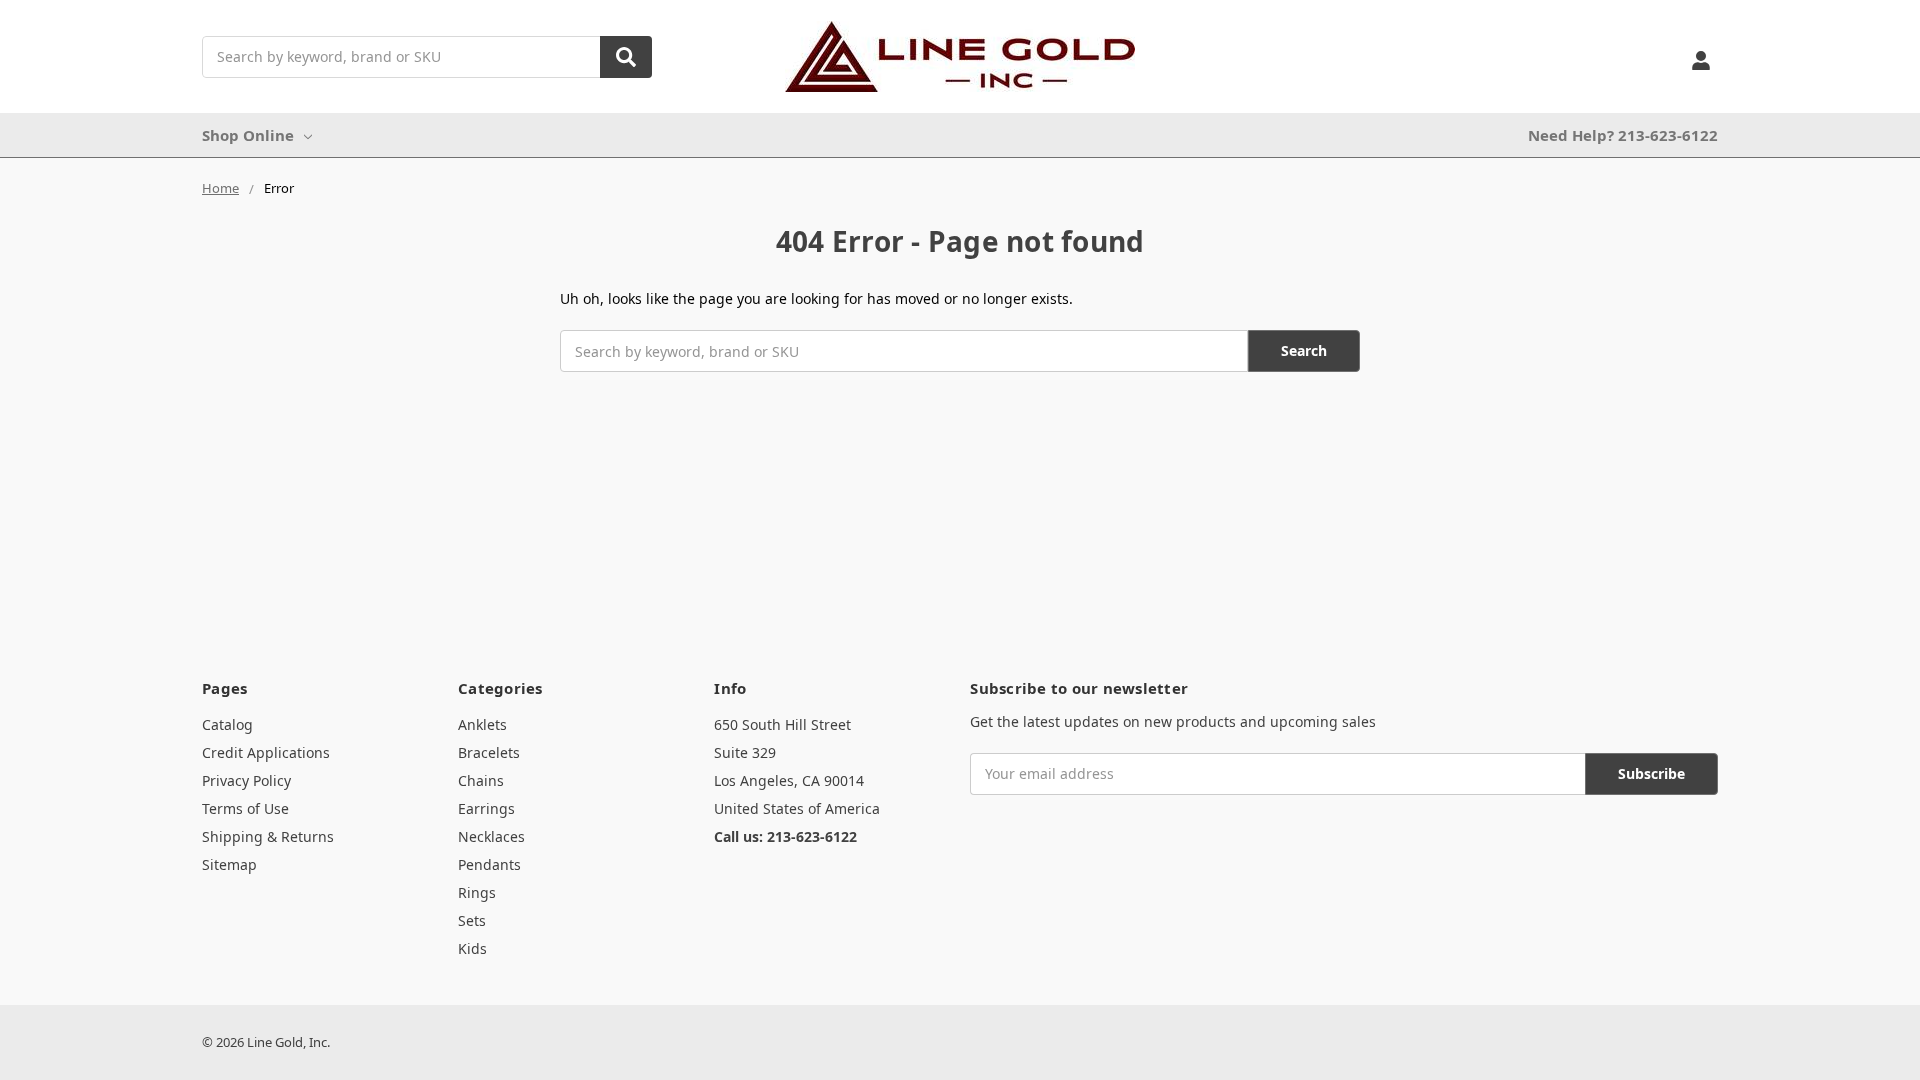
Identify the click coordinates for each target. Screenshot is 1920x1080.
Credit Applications (266, 752)
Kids (472, 948)
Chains (481, 780)
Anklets (482, 724)
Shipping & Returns (268, 836)
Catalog (227, 724)
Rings (477, 892)
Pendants (489, 864)
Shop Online (248, 135)
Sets (472, 920)
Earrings (486, 808)
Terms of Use (245, 808)
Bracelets (489, 752)
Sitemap (229, 864)
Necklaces (491, 836)
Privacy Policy (246, 780)
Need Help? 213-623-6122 (1623, 135)
